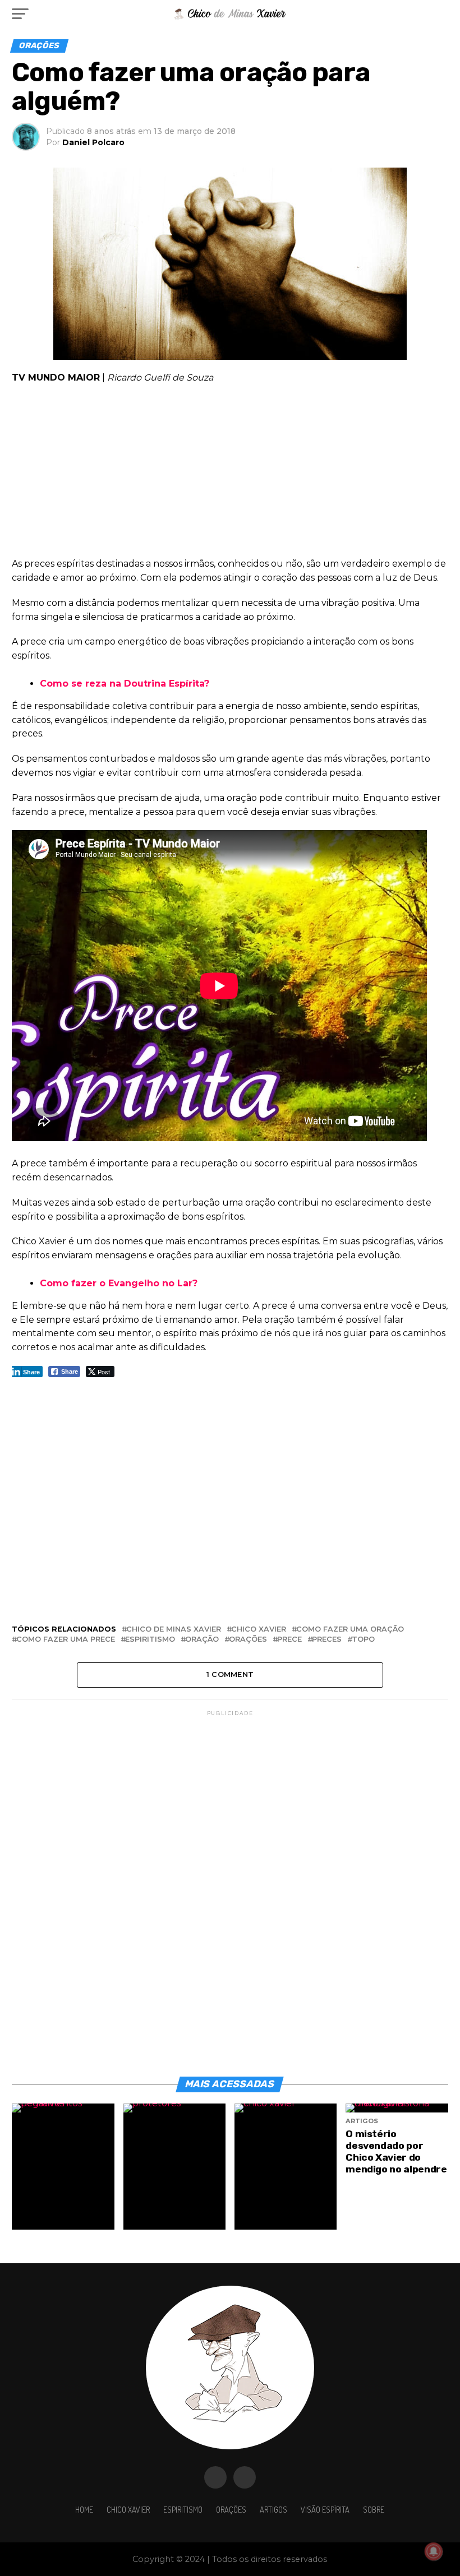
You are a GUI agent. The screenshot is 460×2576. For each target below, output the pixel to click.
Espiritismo (183, 2509)
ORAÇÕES (231, 2509)
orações (248, 1640)
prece (289, 1640)
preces (327, 1640)
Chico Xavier (128, 2509)
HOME (84, 2509)
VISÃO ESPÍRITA (325, 2509)
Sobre (374, 2509)
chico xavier (259, 1630)
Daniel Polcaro (93, 142)
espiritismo (150, 1640)
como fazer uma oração (350, 1630)
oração (202, 1640)
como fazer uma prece (66, 1640)
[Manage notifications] (434, 2551)
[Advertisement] (230, 474)
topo (363, 1640)
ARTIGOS (273, 2509)
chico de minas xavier (174, 1630)
